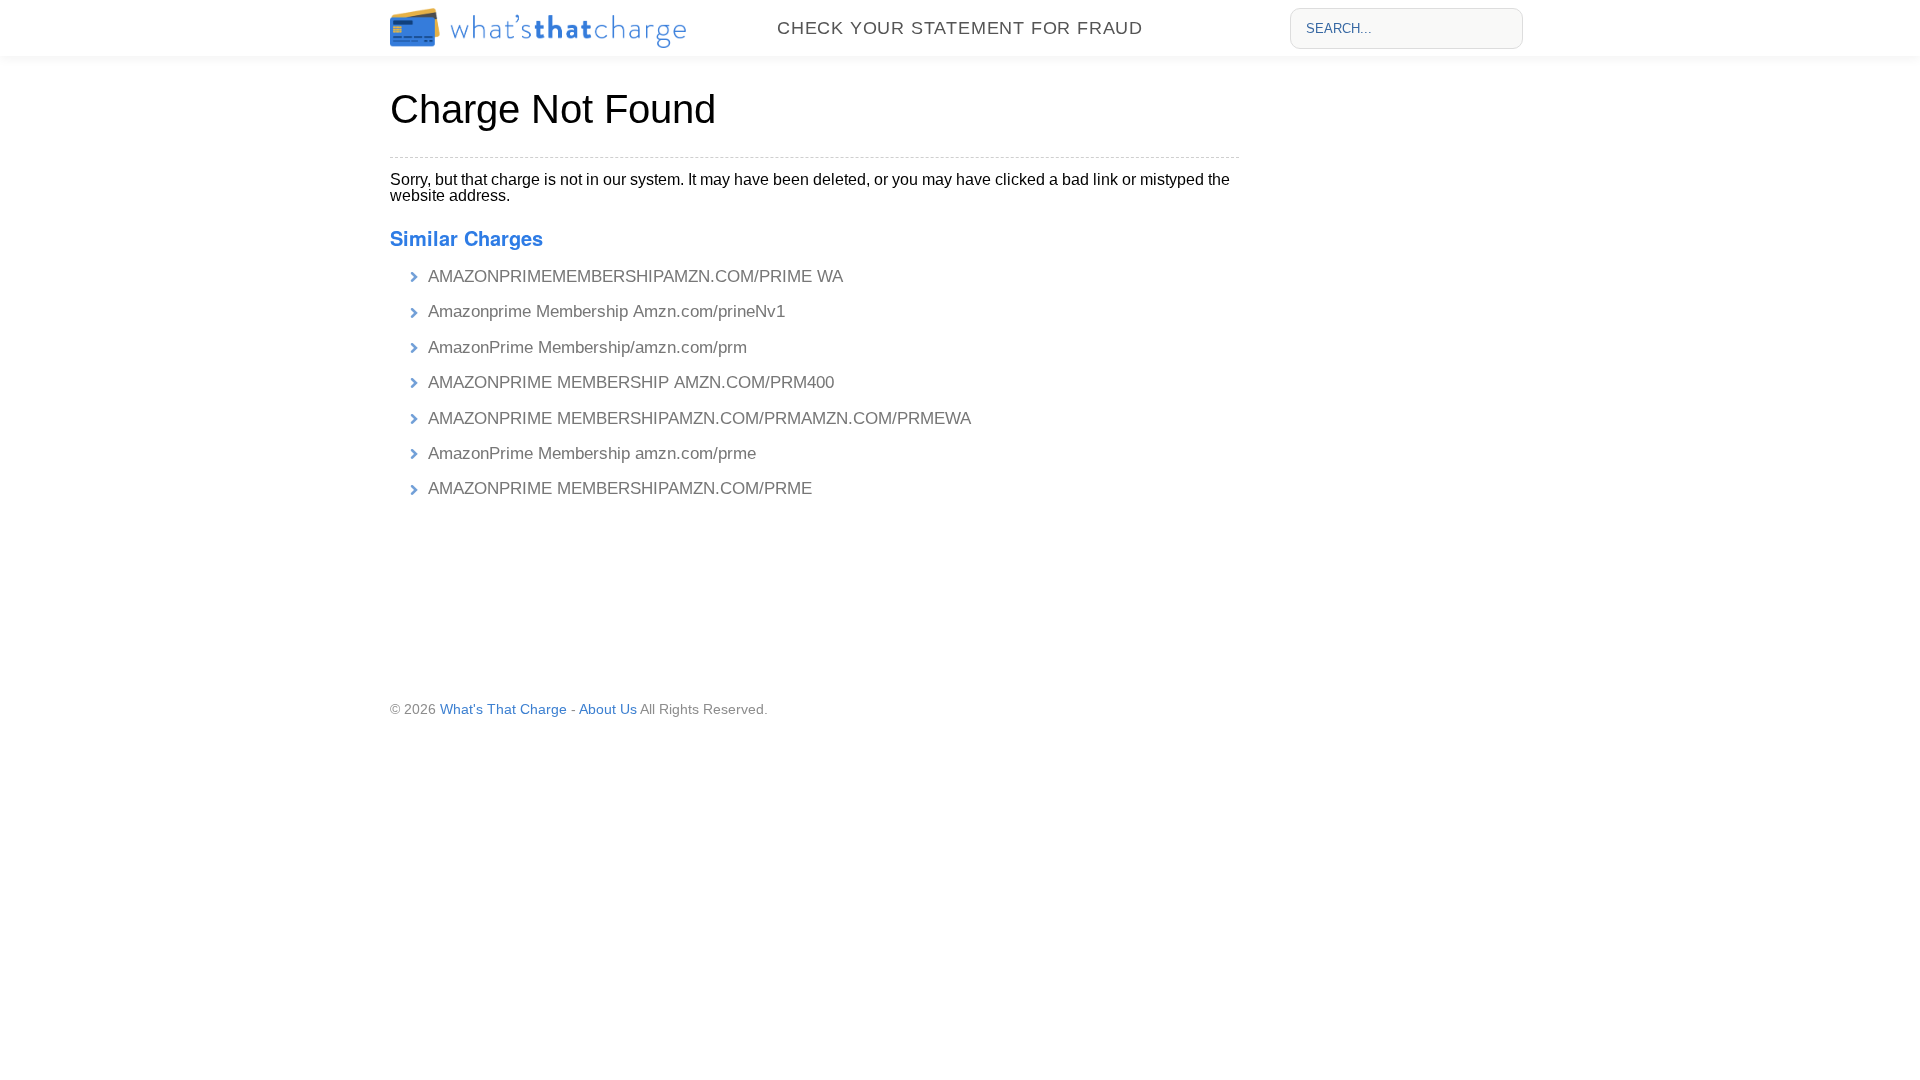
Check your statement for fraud (960, 28)
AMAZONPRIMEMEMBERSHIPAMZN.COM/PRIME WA (635, 276)
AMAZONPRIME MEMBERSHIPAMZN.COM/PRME (620, 488)
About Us (608, 709)
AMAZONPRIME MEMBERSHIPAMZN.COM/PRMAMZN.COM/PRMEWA (699, 418)
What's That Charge (503, 709)
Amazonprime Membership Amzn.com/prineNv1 (606, 311)
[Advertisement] (1400, 371)
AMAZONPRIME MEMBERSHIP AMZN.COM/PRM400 (633, 382)
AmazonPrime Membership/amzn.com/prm (587, 347)
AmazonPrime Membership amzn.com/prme (592, 453)
